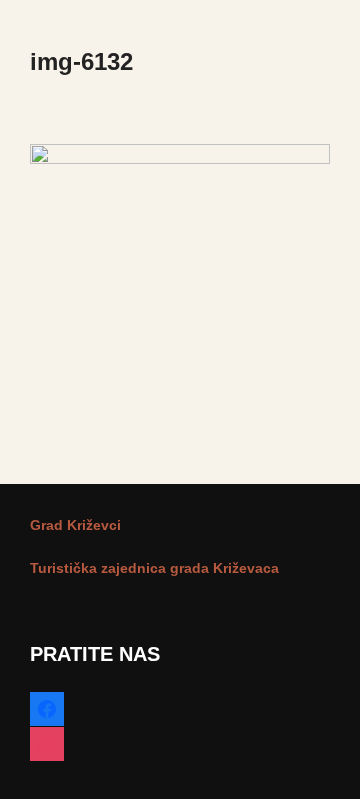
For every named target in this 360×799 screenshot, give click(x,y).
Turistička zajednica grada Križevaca (154, 568)
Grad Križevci (75, 525)
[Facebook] (47, 705)
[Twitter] (47, 740)
